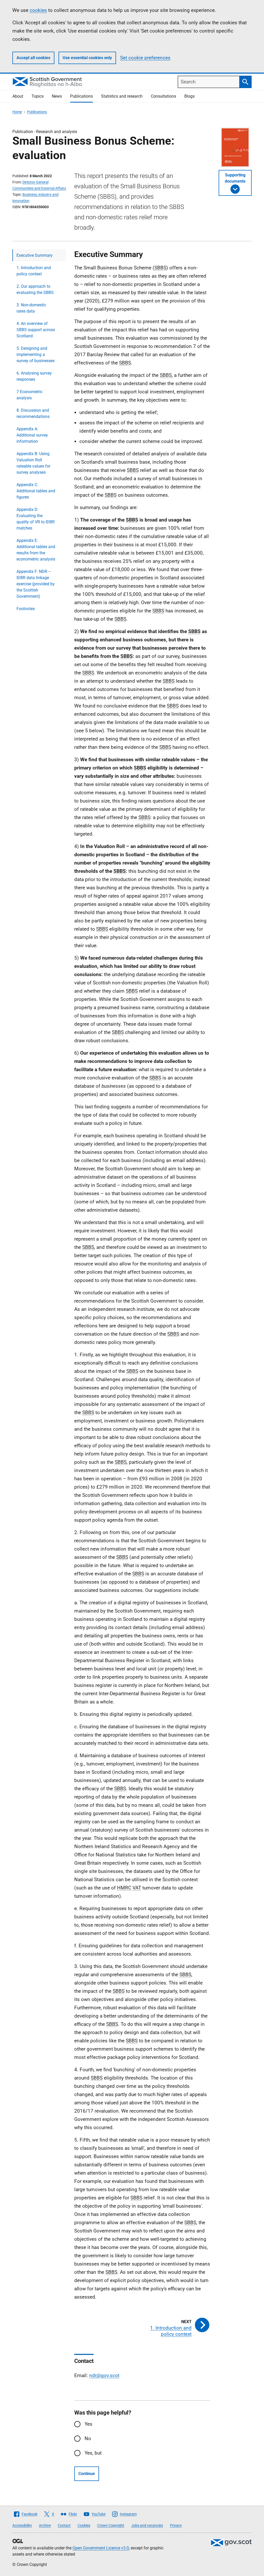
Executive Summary (35, 255)
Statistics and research (122, 96)
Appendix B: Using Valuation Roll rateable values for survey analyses (33, 463)
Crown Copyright (111, 2525)
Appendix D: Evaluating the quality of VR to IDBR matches (36, 519)
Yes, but (93, 2453)
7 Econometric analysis (30, 395)
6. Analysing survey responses (34, 376)
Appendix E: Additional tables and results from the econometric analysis (36, 550)
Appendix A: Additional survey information (32, 435)
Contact (64, 2525)
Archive (45, 2525)
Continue (87, 2474)
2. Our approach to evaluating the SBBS (35, 289)
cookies (38, 10)
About (18, 96)
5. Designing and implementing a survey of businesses (36, 355)
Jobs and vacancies (147, 2525)
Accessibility (22, 2525)
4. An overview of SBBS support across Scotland (36, 330)
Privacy (176, 2525)
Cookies (84, 2525)
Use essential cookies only (87, 58)
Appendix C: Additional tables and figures (36, 491)
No (88, 2438)
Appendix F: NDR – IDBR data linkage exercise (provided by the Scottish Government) (36, 584)
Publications (81, 96)
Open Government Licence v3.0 (101, 2548)
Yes (88, 2424)
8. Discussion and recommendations (33, 413)
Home (17, 112)
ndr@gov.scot (104, 2375)
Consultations (163, 96)
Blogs (189, 96)
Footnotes (26, 609)
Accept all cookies (33, 58)
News (57, 96)
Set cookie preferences (145, 58)
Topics (38, 96)
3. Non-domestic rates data (31, 308)
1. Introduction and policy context (34, 271)
